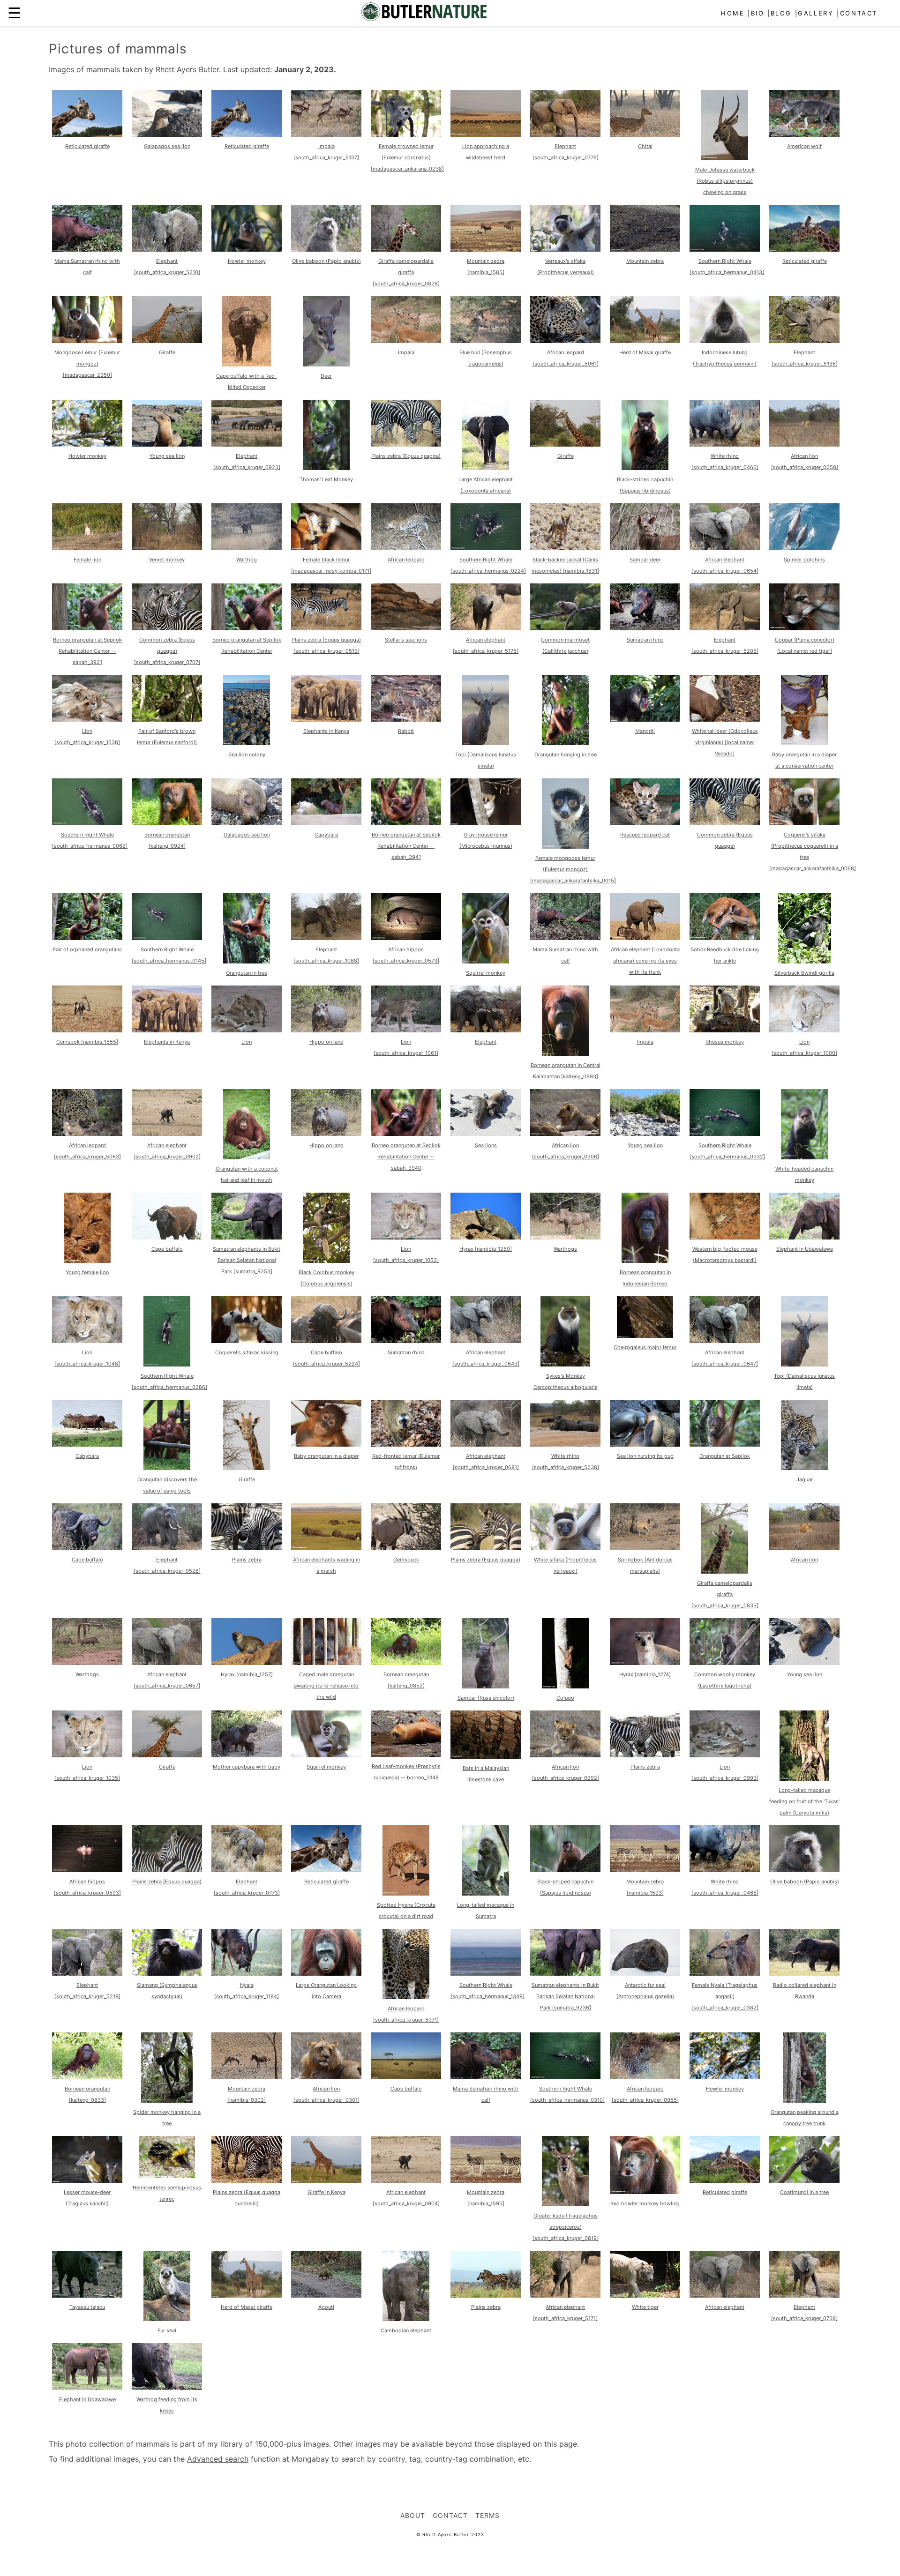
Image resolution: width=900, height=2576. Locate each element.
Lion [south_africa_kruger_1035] (87, 1772)
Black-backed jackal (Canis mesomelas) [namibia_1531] (565, 565)
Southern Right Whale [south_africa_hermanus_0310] (567, 2094)
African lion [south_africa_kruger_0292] (566, 1772)
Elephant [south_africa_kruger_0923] (247, 462)
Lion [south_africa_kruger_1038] (87, 737)
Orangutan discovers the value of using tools (167, 1485)
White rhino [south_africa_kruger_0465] (725, 1887)
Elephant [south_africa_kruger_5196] (805, 358)
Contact (859, 13)
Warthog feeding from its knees (167, 2405)
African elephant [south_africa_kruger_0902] (167, 1151)
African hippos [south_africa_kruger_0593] (87, 1887)
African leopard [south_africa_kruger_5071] (406, 2014)
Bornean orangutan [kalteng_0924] (167, 840)
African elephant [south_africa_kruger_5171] (565, 2313)
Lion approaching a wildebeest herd (486, 152)
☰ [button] (14, 13)
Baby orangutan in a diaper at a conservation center (804, 760)
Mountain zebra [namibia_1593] (645, 1887)
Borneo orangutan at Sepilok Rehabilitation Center (247, 645)
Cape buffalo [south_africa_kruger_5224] (326, 1358)
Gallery (816, 13)
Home (733, 13)
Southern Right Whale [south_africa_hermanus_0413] (727, 267)
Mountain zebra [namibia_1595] (486, 2198)
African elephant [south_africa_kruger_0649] (486, 1358)
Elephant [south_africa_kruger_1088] (326, 955)
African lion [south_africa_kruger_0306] (566, 1151)
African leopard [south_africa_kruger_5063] (87, 1151)
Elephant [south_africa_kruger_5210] (167, 267)
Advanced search (218, 2459)
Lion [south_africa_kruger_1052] (406, 1254)
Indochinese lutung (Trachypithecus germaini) (725, 358)
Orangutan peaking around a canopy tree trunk (805, 2118)
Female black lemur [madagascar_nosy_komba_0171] (331, 565)
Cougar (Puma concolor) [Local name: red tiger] (805, 645)
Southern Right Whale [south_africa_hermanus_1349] (487, 1991)
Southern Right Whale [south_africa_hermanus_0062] (90, 840)
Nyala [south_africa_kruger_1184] (247, 1991)
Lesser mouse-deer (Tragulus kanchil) (87, 2198)
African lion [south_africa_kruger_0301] (326, 2094)
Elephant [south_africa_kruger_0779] (566, 152)
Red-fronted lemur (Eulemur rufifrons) (406, 1462)
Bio (758, 13)
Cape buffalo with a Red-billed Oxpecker (247, 381)
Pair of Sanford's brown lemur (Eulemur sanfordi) (167, 737)
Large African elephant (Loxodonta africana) (486, 485)
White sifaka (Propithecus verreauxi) (565, 1565)
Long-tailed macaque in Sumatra (486, 1911)
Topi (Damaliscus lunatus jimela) (486, 760)
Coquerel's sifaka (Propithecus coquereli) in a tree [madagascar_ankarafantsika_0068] (813, 851)
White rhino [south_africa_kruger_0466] (725, 462)
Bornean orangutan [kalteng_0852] (406, 1680)
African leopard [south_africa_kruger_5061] (566, 358)
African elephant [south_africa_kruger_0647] (725, 1358)
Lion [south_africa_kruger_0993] (725, 1772)
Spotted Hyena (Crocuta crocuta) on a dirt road (406, 1911)
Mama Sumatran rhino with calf (87, 267)
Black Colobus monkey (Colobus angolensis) (326, 1278)
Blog (781, 13)
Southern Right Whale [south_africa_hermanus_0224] (488, 565)
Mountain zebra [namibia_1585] (486, 267)
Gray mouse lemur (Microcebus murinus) (486, 840)
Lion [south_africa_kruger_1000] (804, 1047)
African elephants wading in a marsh (326, 1565)
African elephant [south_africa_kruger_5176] (486, 645)
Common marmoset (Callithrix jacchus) (565, 645)
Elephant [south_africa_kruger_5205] (725, 645)
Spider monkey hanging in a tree (167, 2118)
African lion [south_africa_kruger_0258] (805, 462)
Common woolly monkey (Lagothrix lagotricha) (725, 1680)
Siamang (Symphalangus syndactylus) (167, 1991)
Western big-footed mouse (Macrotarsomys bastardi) (725, 1254)
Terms (487, 2515)
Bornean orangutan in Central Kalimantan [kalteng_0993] (566, 1071)
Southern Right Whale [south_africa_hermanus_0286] (169, 1381)
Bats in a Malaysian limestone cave (486, 1774)
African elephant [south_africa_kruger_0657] (167, 1680)
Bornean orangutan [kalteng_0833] (87, 2094)
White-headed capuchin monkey (804, 1174)
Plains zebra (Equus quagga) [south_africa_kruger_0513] (326, 645)
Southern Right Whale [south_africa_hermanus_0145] (169, 955)
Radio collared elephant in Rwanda (805, 1991)
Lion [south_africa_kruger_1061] (406, 1047)
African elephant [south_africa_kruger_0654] (725, 565)
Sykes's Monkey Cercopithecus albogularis (566, 1381)
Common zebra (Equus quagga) (725, 840)
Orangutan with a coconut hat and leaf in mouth (247, 1174)
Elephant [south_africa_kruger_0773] (247, 1887)
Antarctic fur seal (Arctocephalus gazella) (645, 1991)
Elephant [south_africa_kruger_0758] (804, 2313)
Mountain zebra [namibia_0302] (247, 2094)
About (413, 2515)
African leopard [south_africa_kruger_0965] (645, 2094)
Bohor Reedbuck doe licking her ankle (725, 955)
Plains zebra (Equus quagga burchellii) (247, 2198)
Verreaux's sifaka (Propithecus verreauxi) (566, 267)
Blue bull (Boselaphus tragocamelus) (486, 358)
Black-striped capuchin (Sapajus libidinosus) (645, 485)
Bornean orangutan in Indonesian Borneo (645, 1278)
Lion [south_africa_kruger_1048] (87, 1358)
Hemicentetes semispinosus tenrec (167, 2193)
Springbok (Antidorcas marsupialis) (645, 1565)
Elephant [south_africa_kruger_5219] (87, 1991)
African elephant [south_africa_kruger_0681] (486, 1462)
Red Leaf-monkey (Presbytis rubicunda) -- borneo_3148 (406, 1772)
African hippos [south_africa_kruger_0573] (406, 955)
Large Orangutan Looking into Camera (326, 1991)
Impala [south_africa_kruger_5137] (326, 152)
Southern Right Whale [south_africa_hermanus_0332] (727, 1151)
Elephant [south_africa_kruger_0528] (167, 1565)
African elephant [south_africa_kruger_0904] (406, 2198)
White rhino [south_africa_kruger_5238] (566, 1462)
